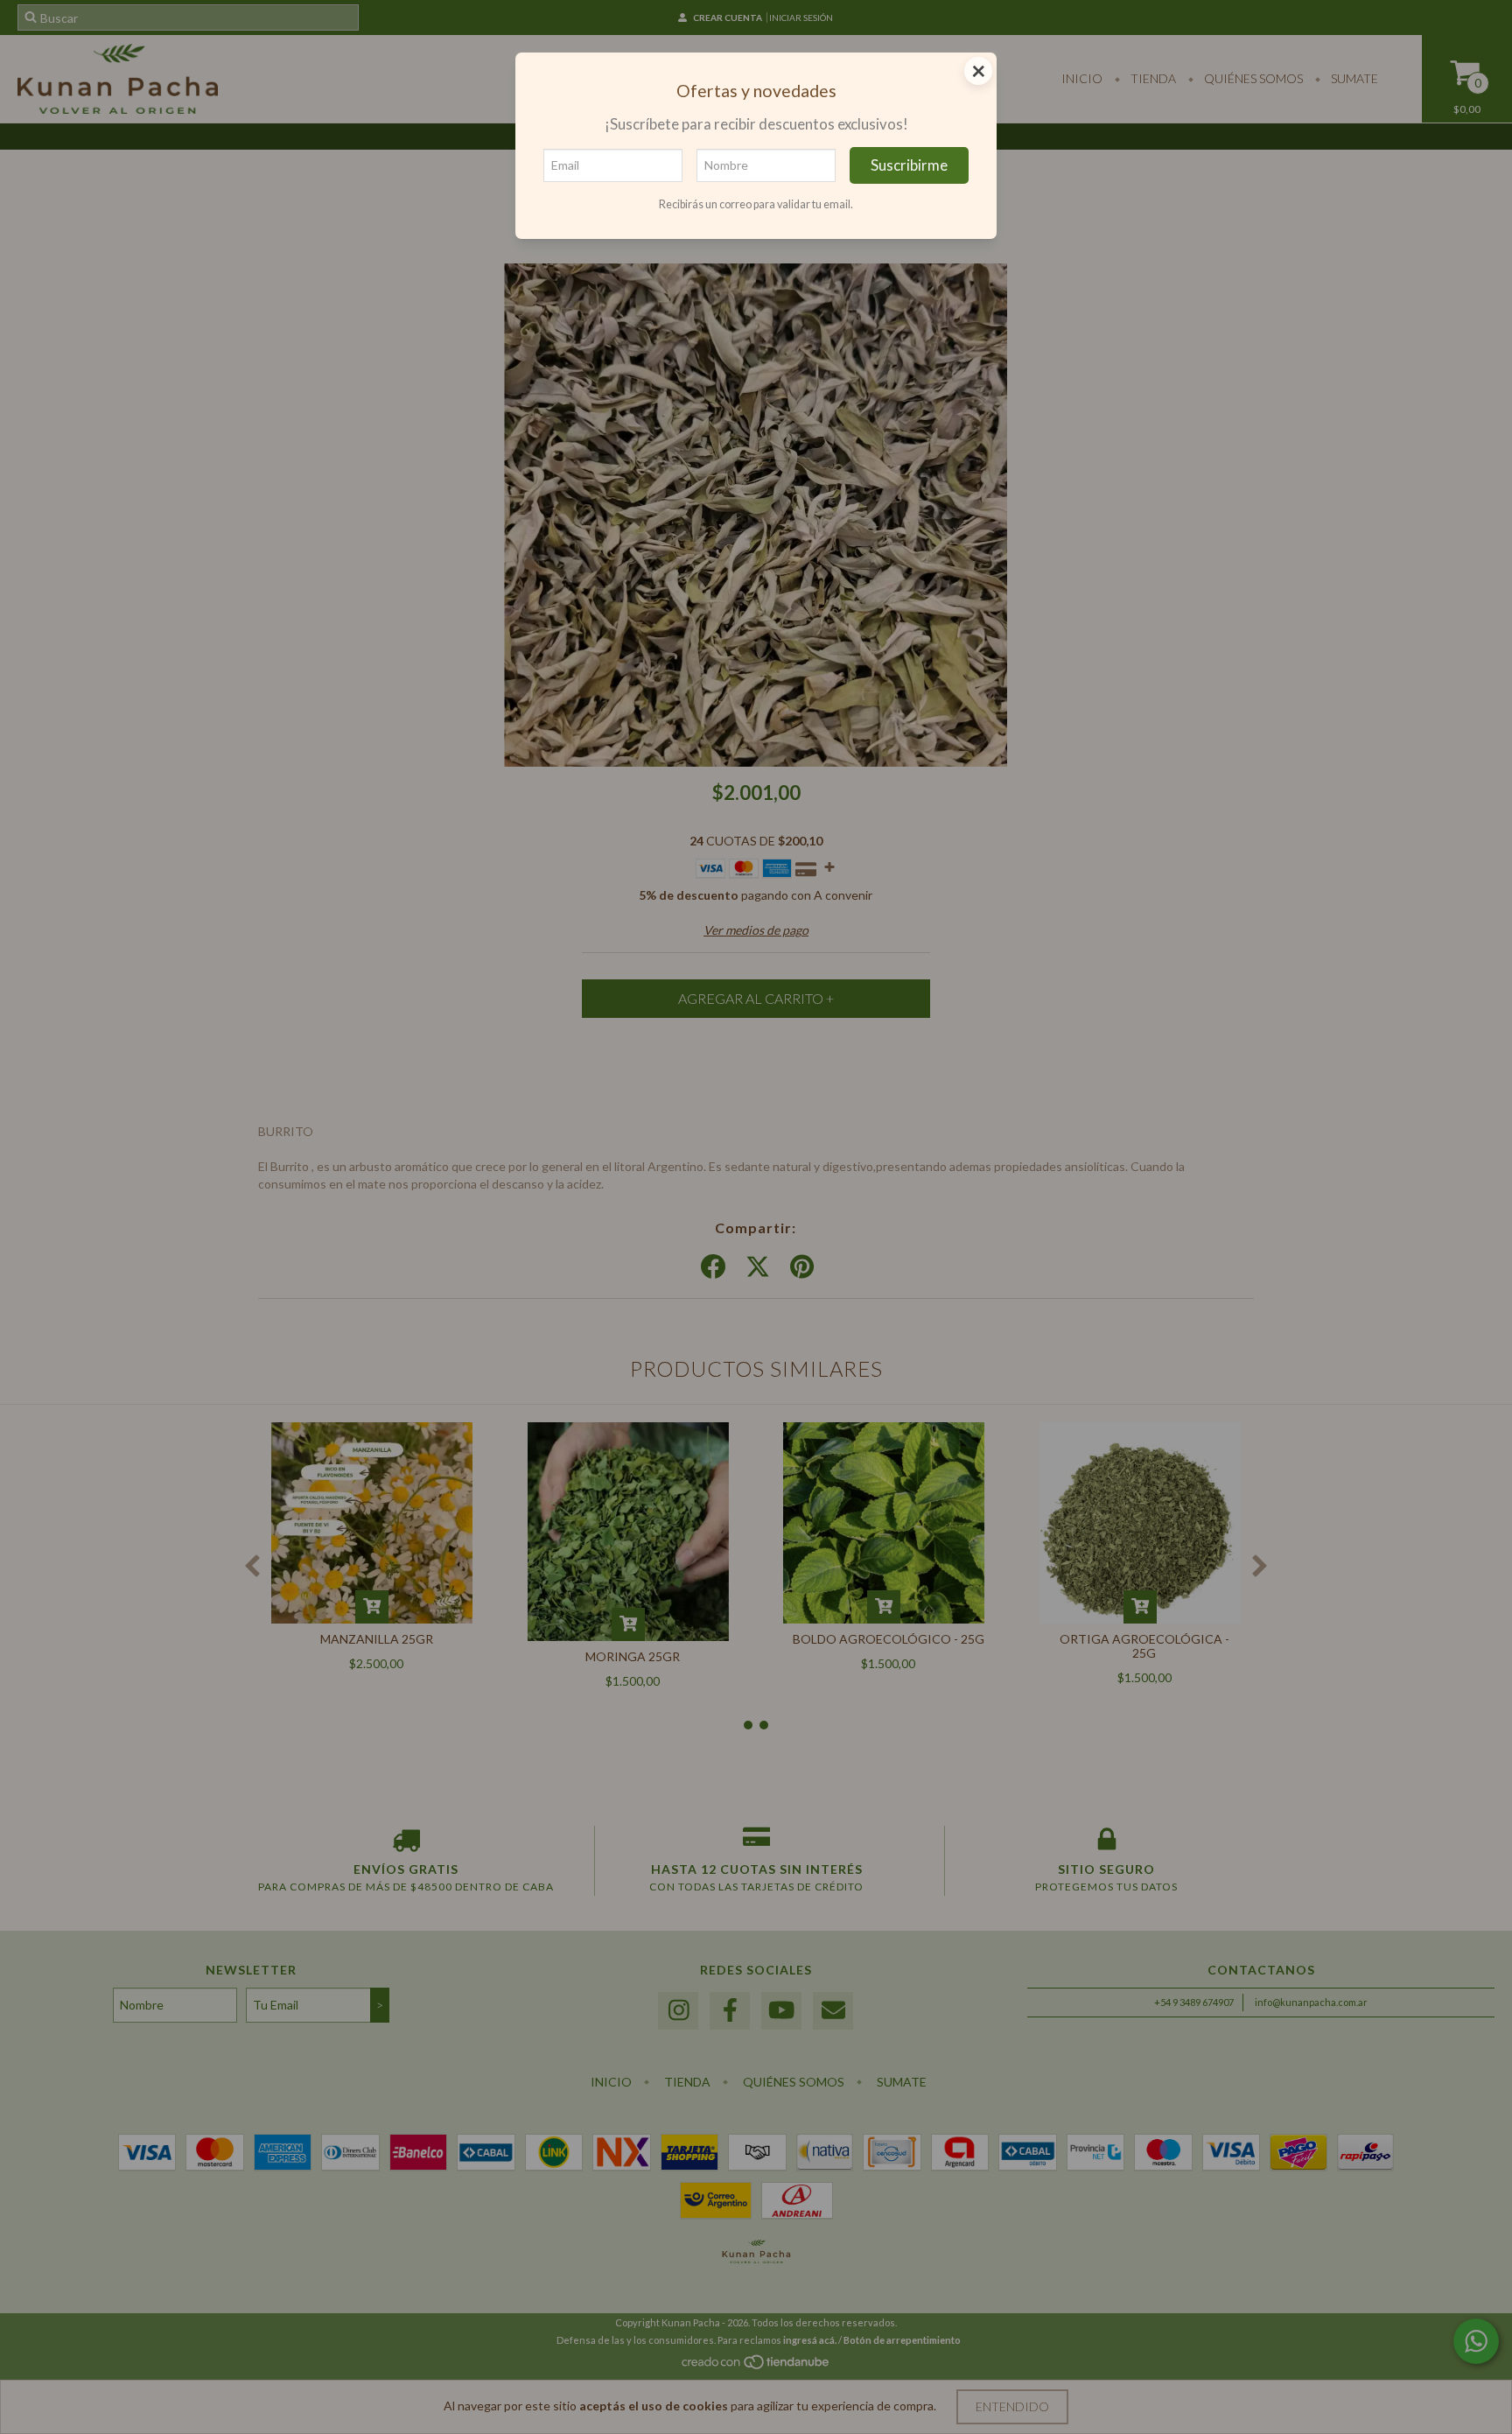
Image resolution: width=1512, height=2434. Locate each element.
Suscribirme (909, 165)
